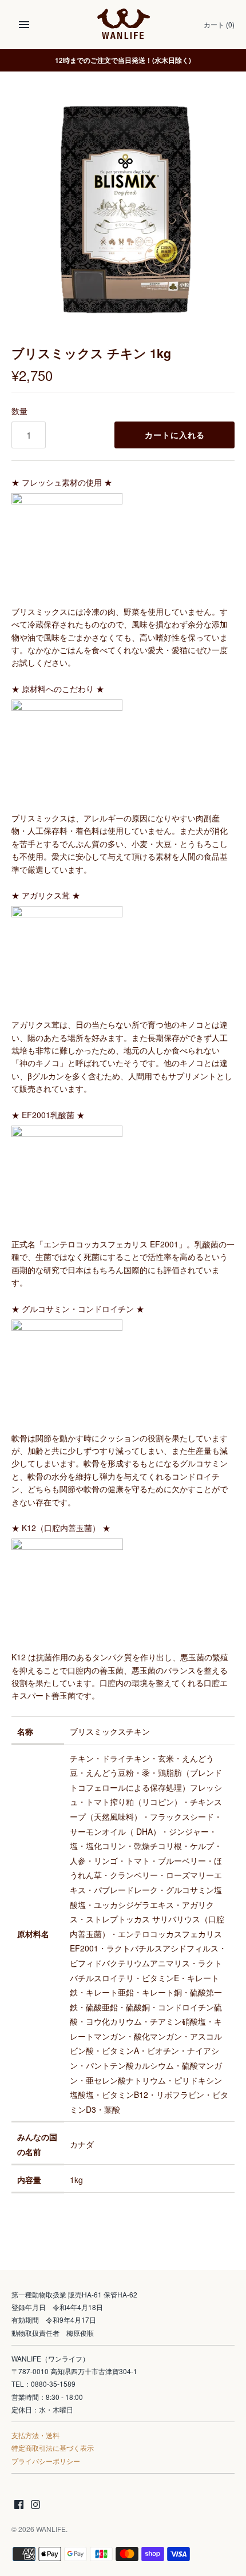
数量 (19, 411)
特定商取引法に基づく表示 (53, 2448)
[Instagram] (35, 2505)
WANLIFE (51, 2529)
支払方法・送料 (35, 2435)
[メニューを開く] (24, 25)
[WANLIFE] (123, 25)
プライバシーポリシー (46, 2461)
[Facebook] (19, 2505)
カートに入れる (175, 435)
